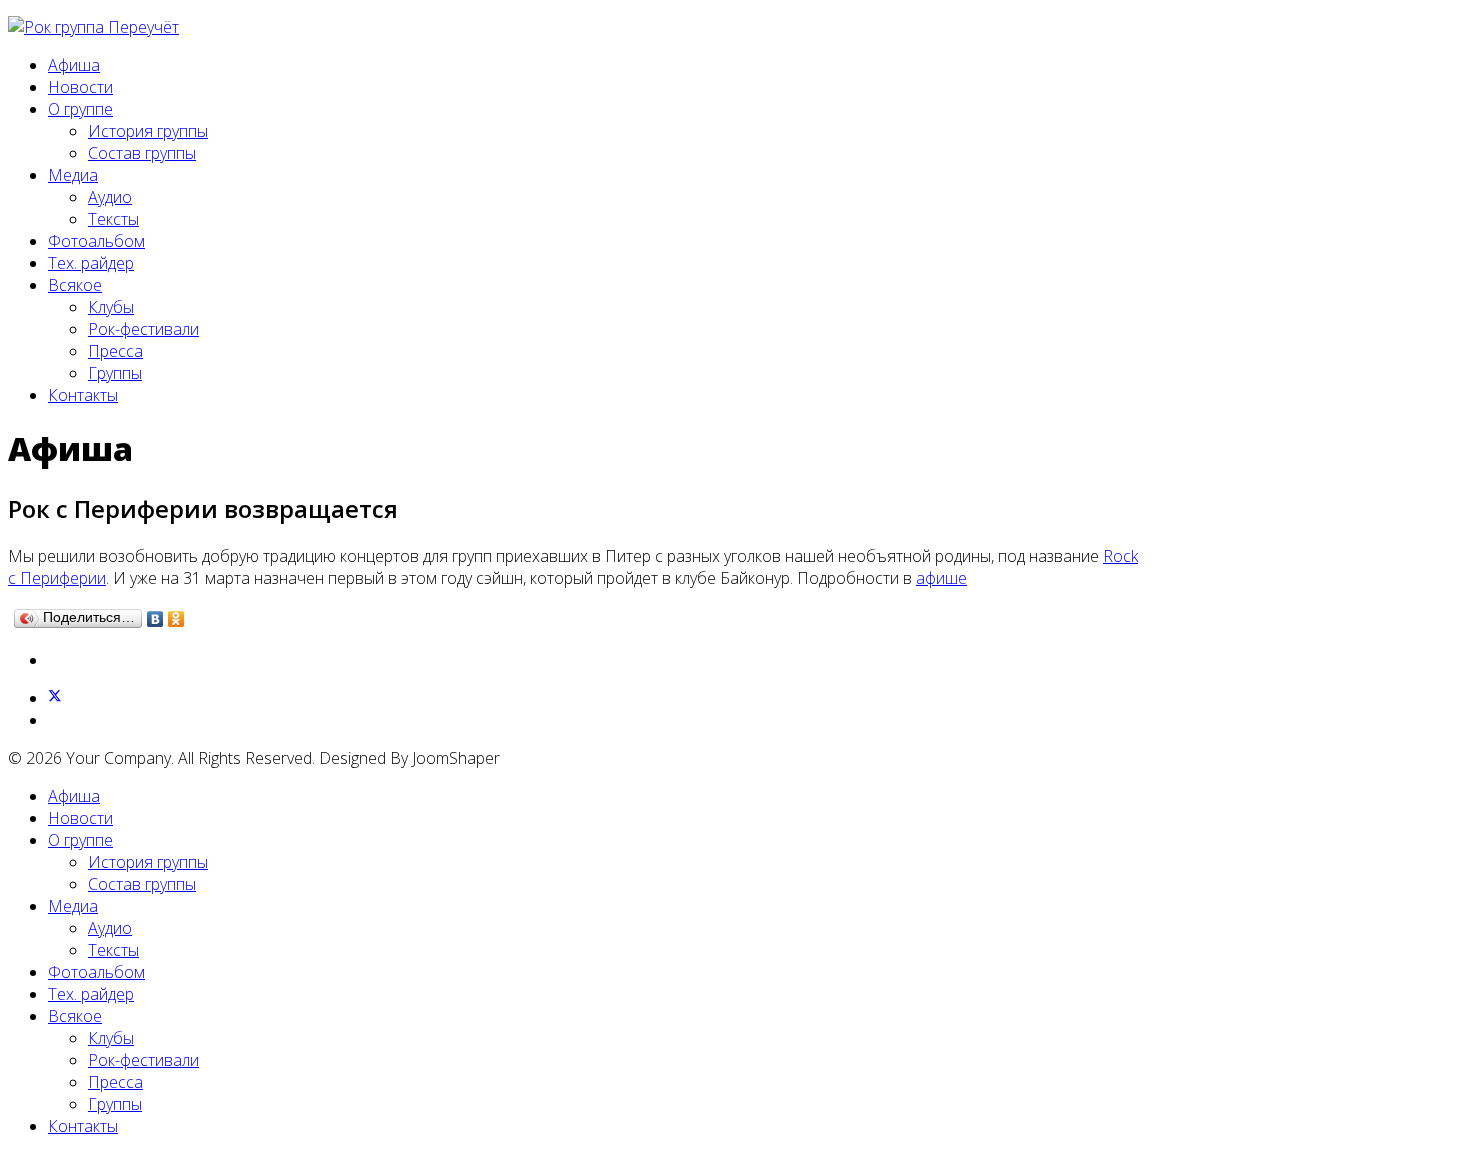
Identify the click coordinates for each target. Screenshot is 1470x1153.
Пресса (115, 351)
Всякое (75, 285)
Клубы (111, 307)
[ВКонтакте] (155, 619)
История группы (148, 131)
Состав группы (142, 153)
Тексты (113, 219)
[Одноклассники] (176, 619)
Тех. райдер (91, 263)
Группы (115, 373)
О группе (80, 109)
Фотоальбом (96, 241)
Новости (80, 87)
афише (941, 578)
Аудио (110, 197)
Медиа (73, 175)
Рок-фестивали (143, 329)
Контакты (83, 395)
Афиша (74, 65)
